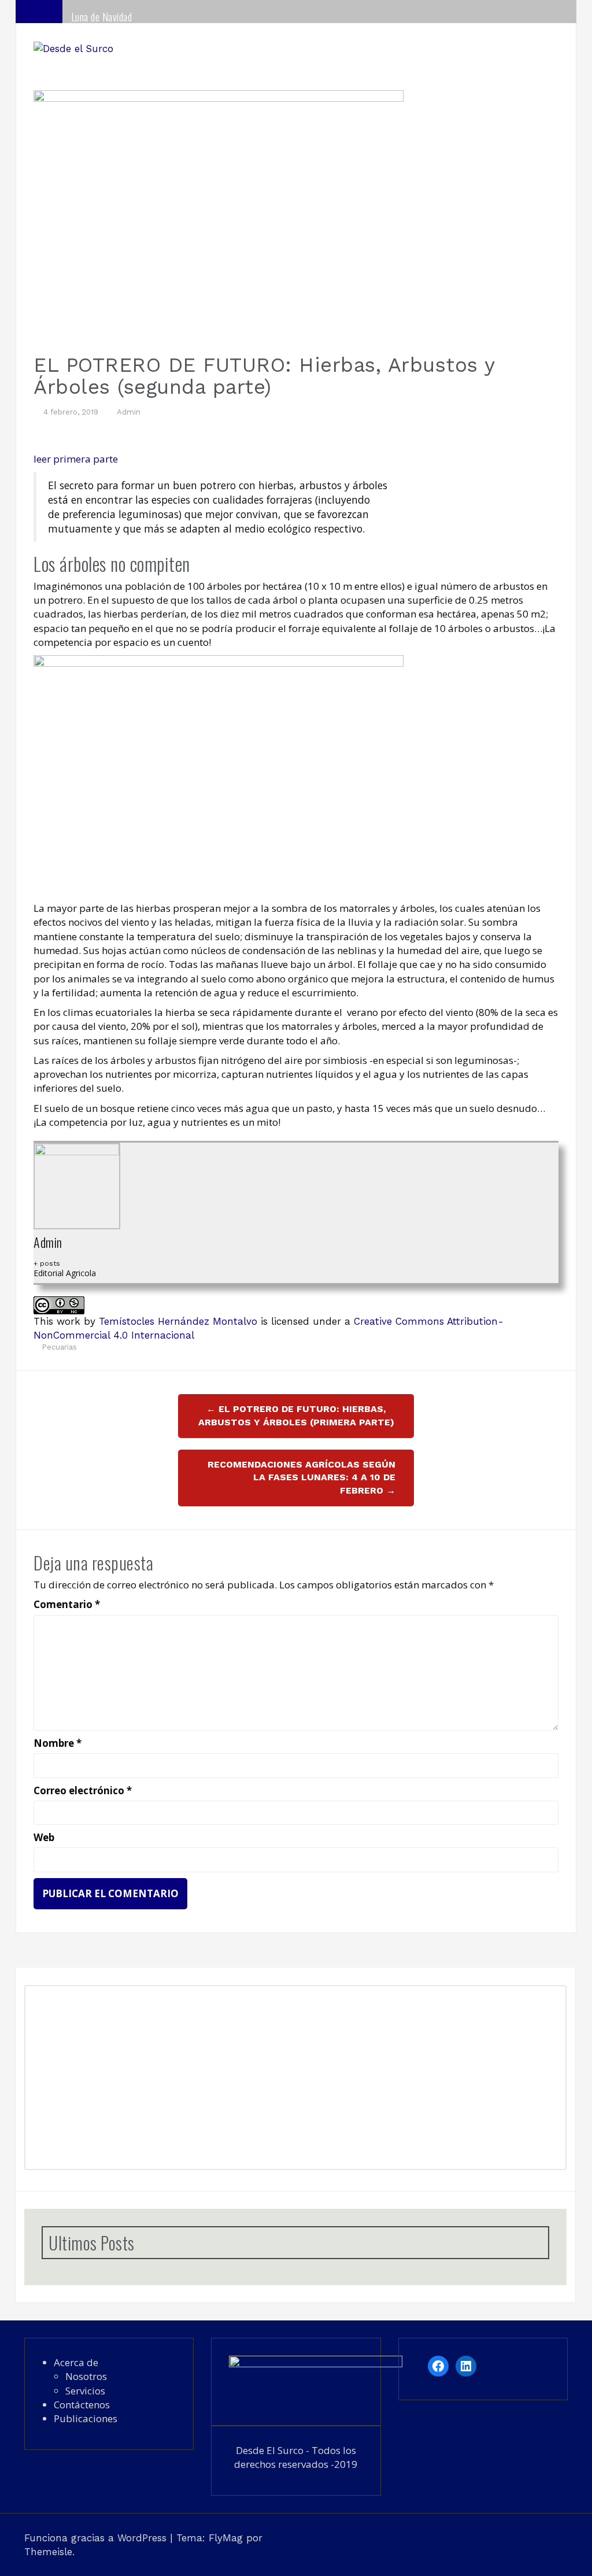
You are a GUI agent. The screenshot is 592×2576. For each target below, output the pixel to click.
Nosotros (86, 2376)
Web (44, 1837)
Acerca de (76, 2362)
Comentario (67, 1604)
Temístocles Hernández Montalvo (180, 1321)
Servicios (85, 2391)
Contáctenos (82, 2405)
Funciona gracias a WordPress (97, 2538)
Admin (129, 412)
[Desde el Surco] (73, 47)
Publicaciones (86, 2418)
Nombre (58, 1743)
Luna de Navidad (102, 17)
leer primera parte (76, 459)
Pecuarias (59, 1347)
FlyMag (226, 2538)
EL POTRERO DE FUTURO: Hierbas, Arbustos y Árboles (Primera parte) (296, 1415)
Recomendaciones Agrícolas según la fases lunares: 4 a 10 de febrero (301, 1478)
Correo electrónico (83, 1790)
